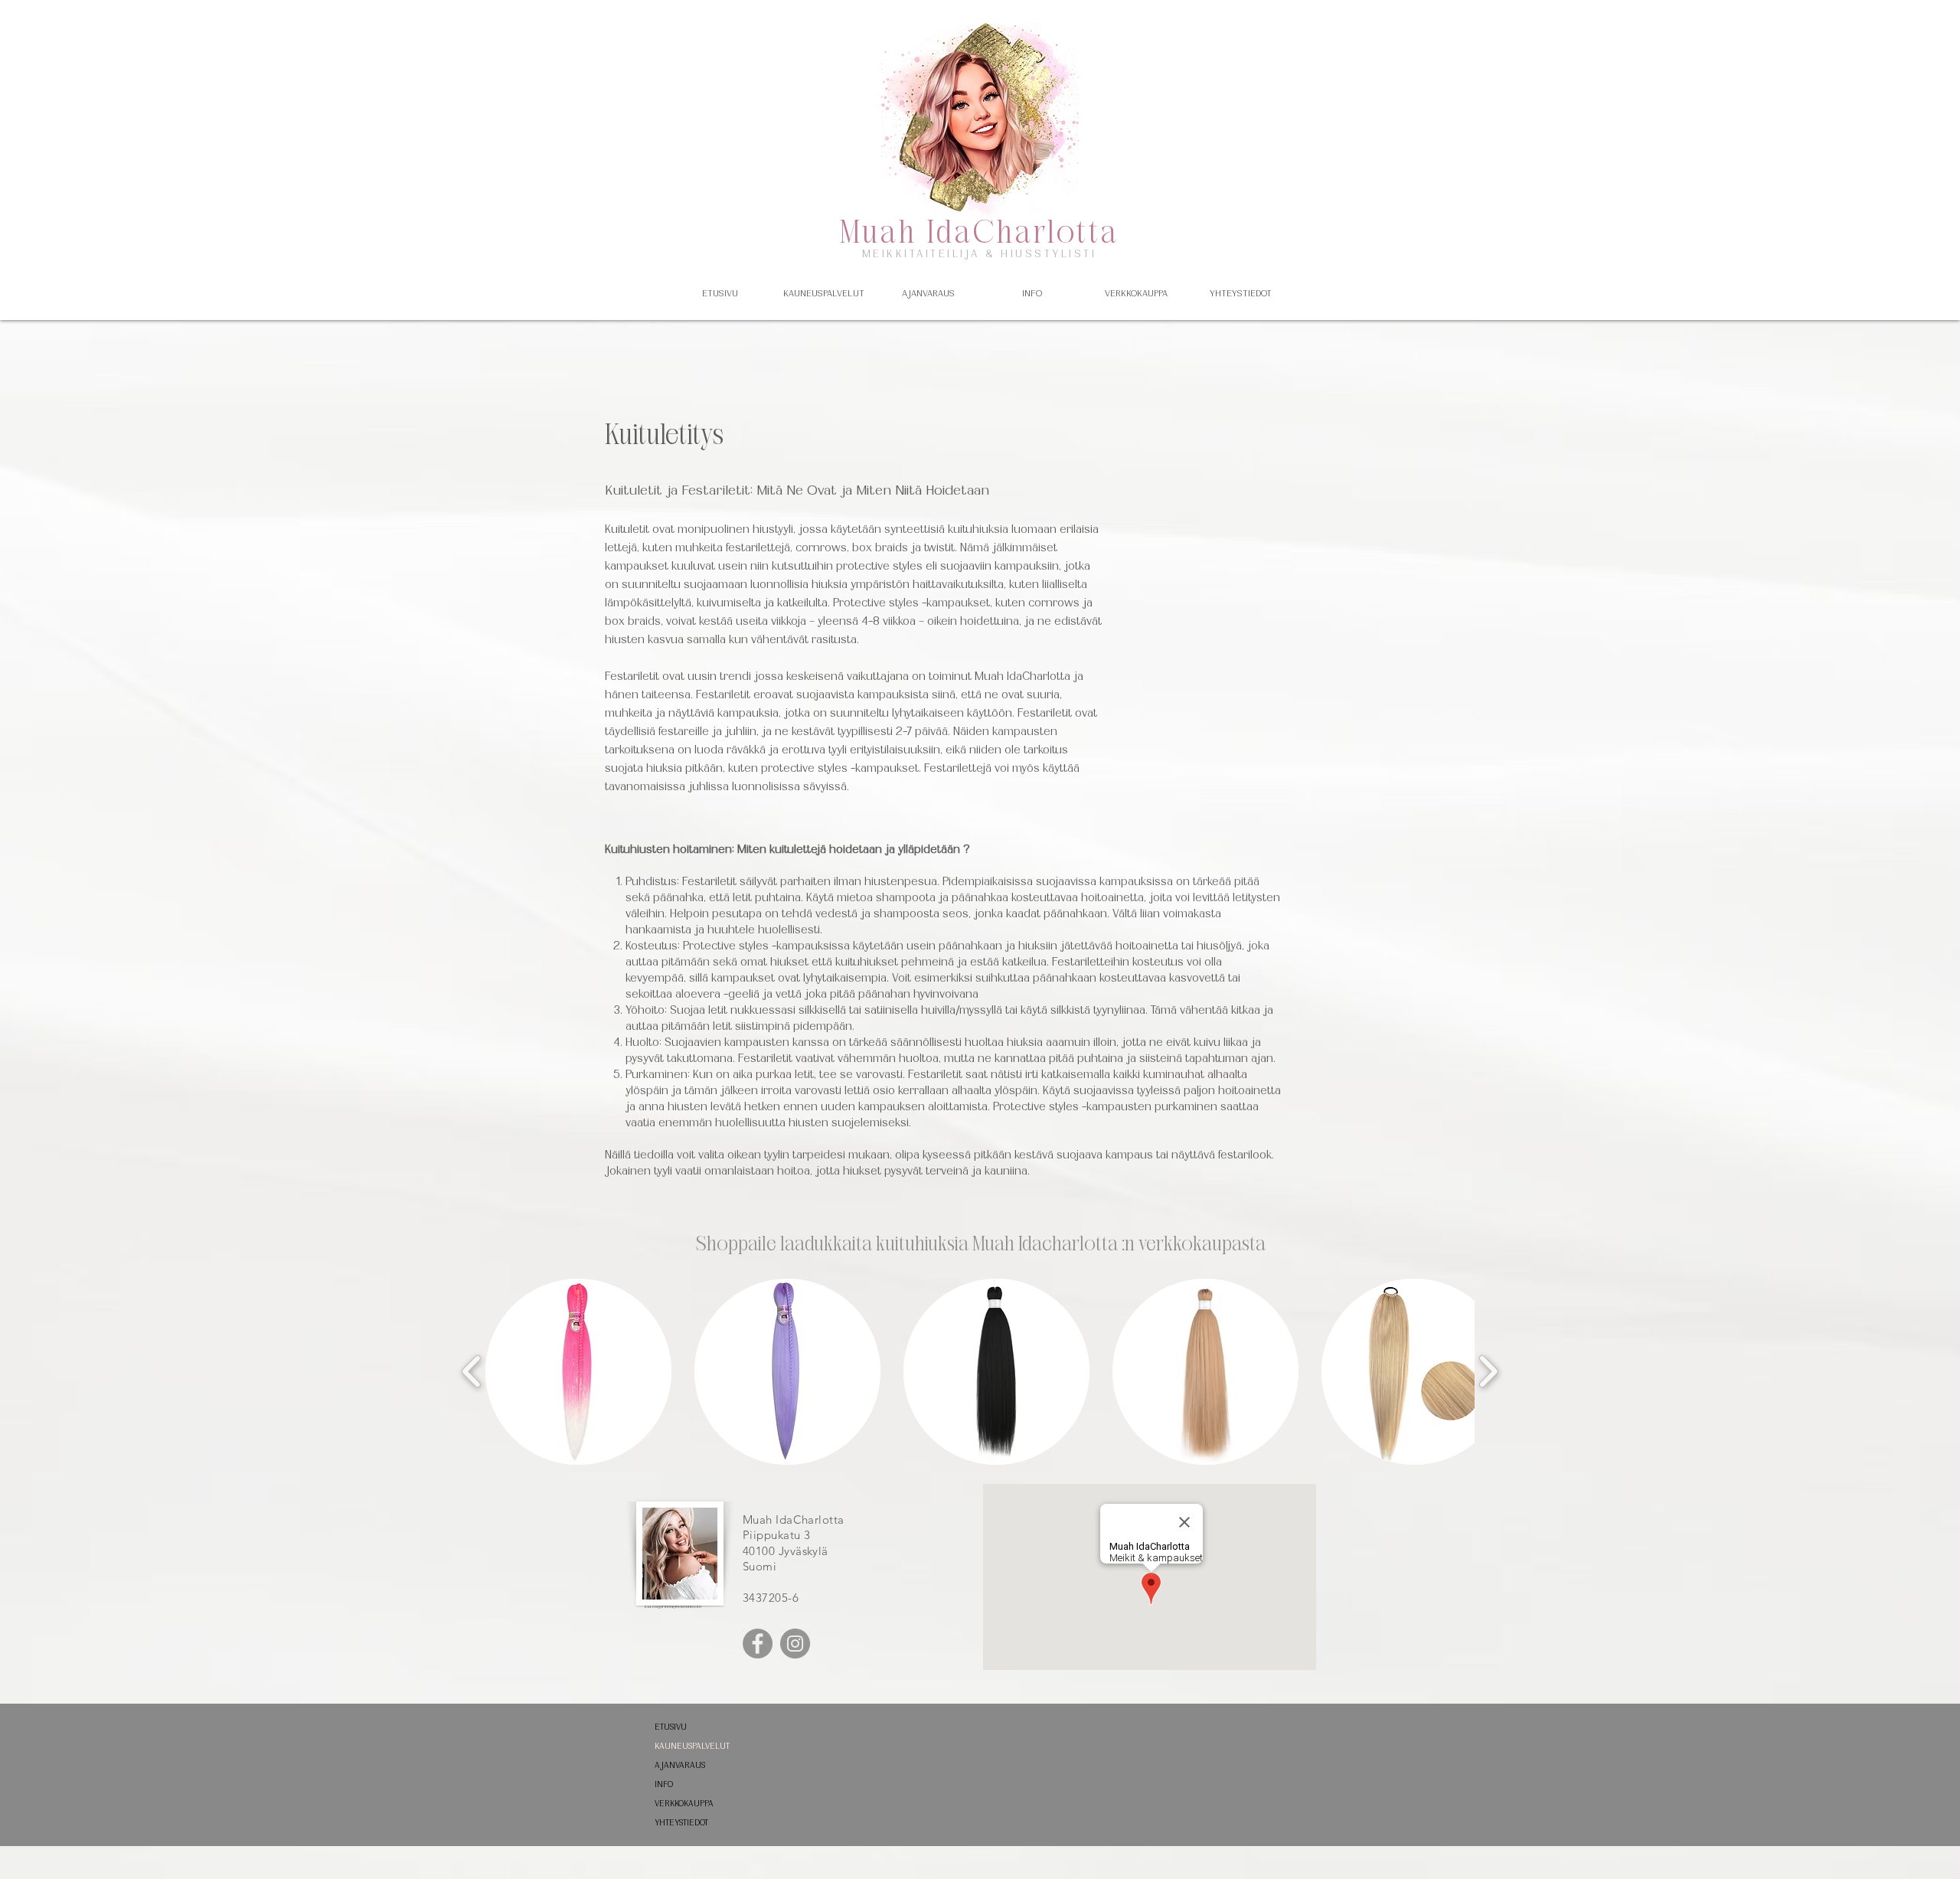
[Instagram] (795, 1644)
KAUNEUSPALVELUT (692, 1746)
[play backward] (472, 1371)
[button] (824, 293)
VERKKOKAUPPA (684, 1804)
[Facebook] (758, 1644)
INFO (664, 1784)
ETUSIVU (671, 1727)
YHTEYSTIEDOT (681, 1823)
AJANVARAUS (680, 1765)
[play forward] (1488, 1371)
